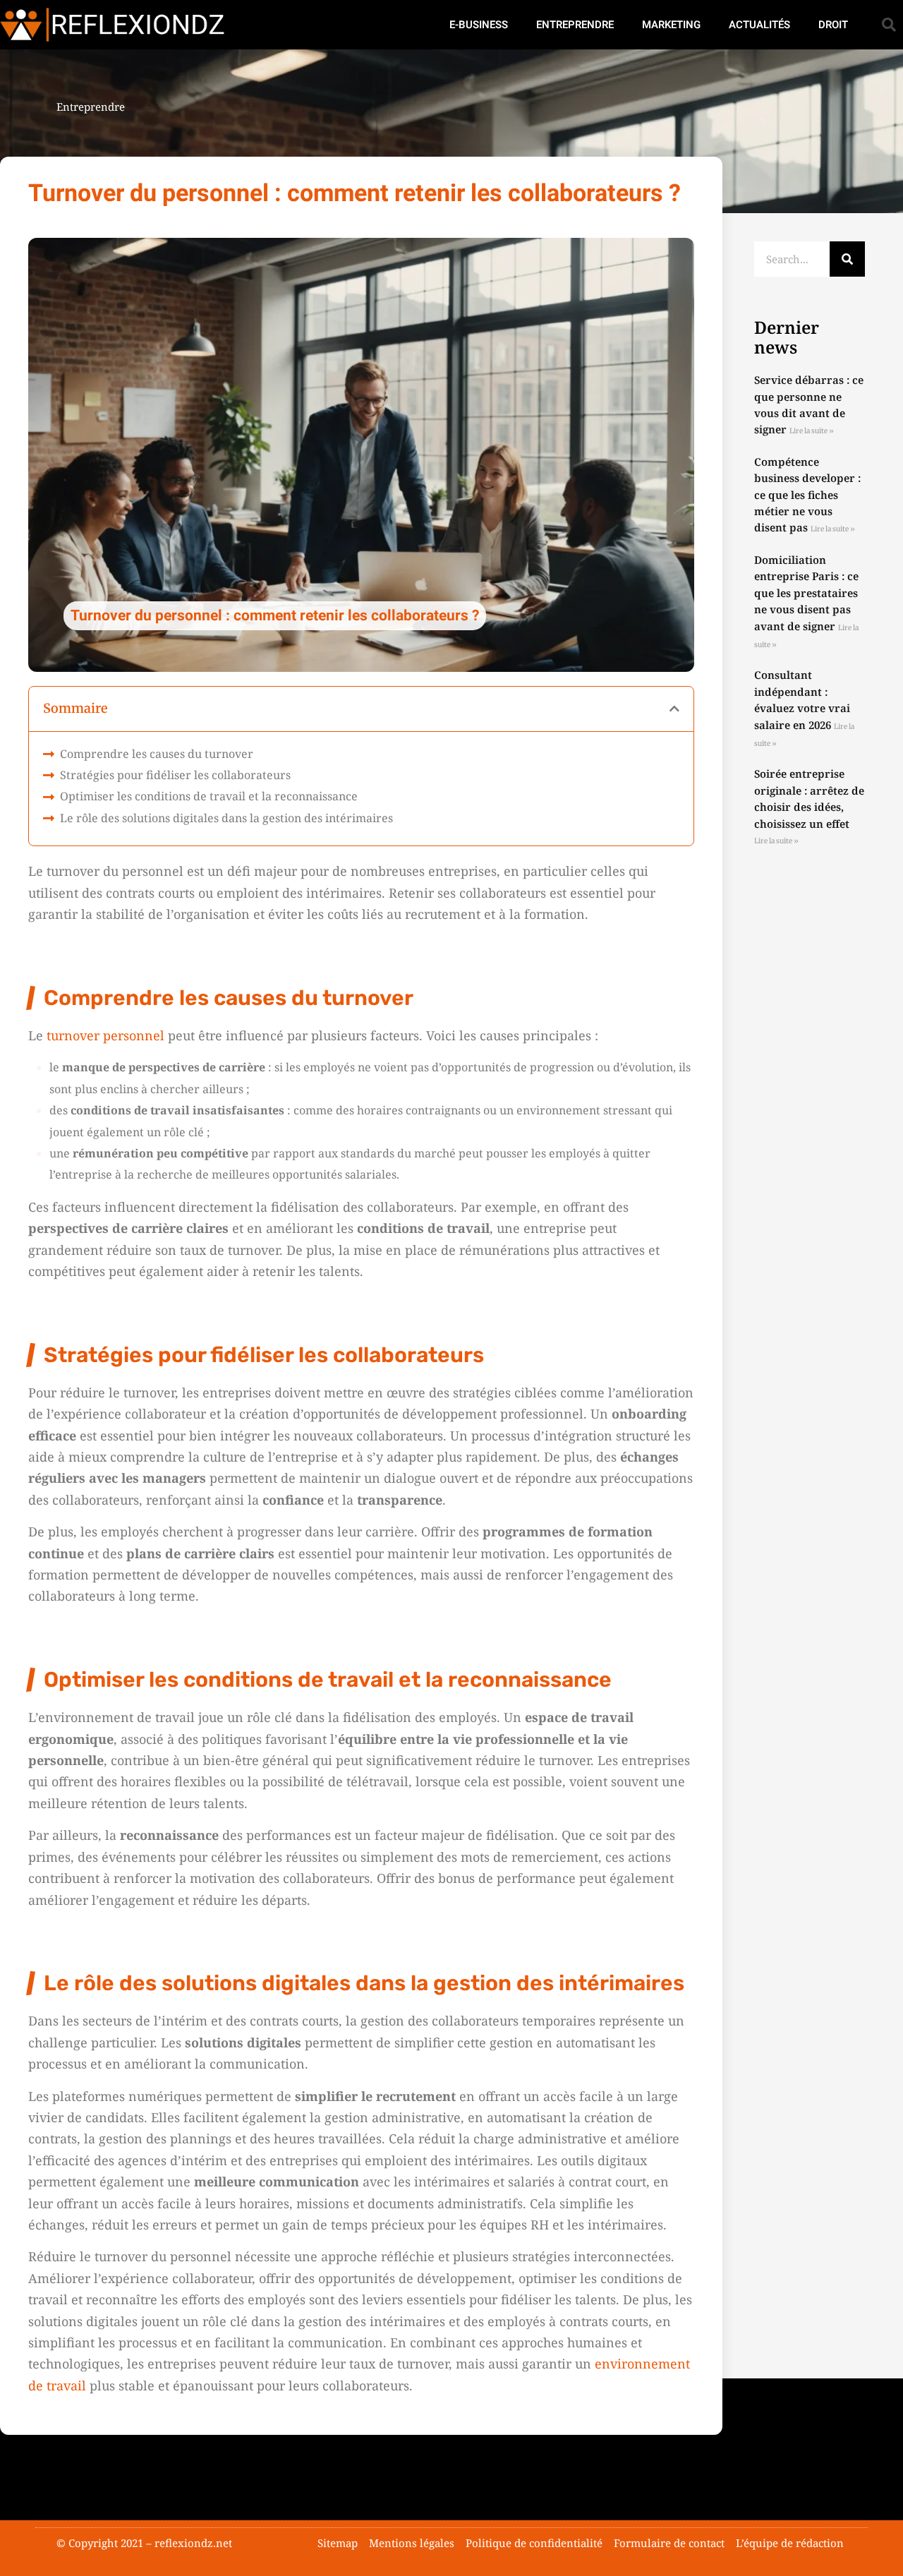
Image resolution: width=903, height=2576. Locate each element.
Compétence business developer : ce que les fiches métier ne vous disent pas (807, 495)
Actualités (759, 25)
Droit (833, 25)
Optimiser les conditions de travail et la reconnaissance (209, 796)
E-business (479, 25)
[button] (889, 25)
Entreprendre (575, 25)
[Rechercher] (847, 259)
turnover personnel (105, 1035)
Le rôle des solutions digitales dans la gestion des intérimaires (226, 818)
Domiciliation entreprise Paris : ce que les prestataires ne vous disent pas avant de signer (806, 593)
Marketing (671, 25)
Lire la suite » (812, 431)
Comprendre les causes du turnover (157, 754)
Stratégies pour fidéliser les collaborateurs (175, 775)
